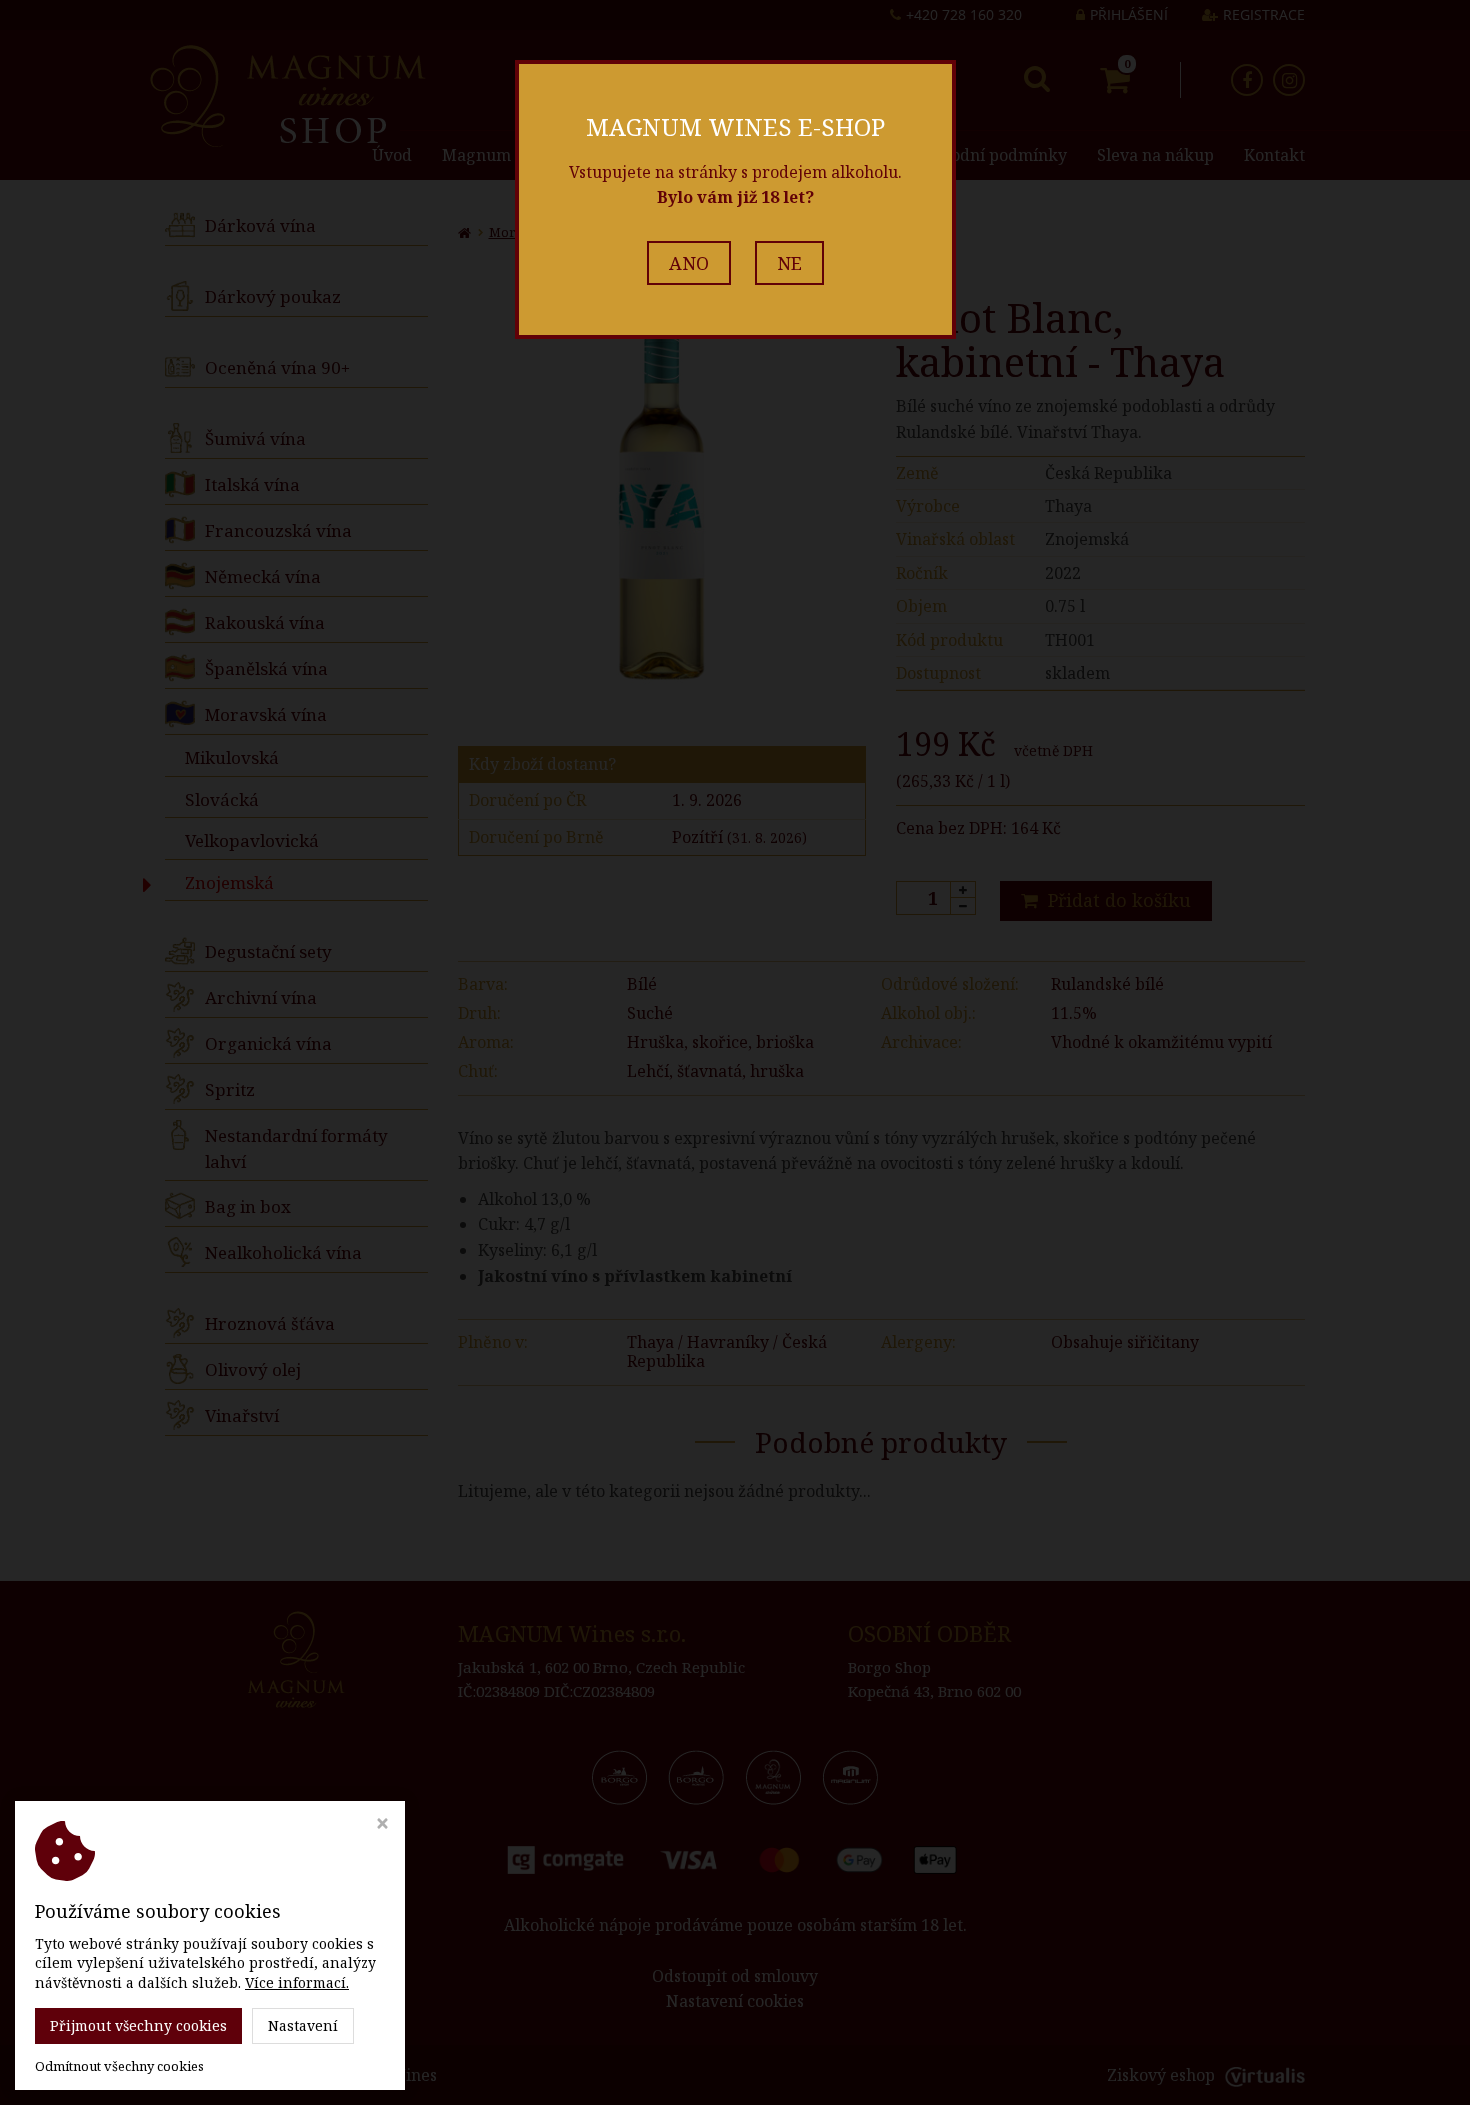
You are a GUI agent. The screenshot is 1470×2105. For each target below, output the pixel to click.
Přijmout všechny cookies (138, 2025)
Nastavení (303, 2025)
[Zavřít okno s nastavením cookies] (382, 1825)
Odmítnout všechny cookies (119, 2066)
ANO (689, 263)
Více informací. (297, 1982)
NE (789, 263)
